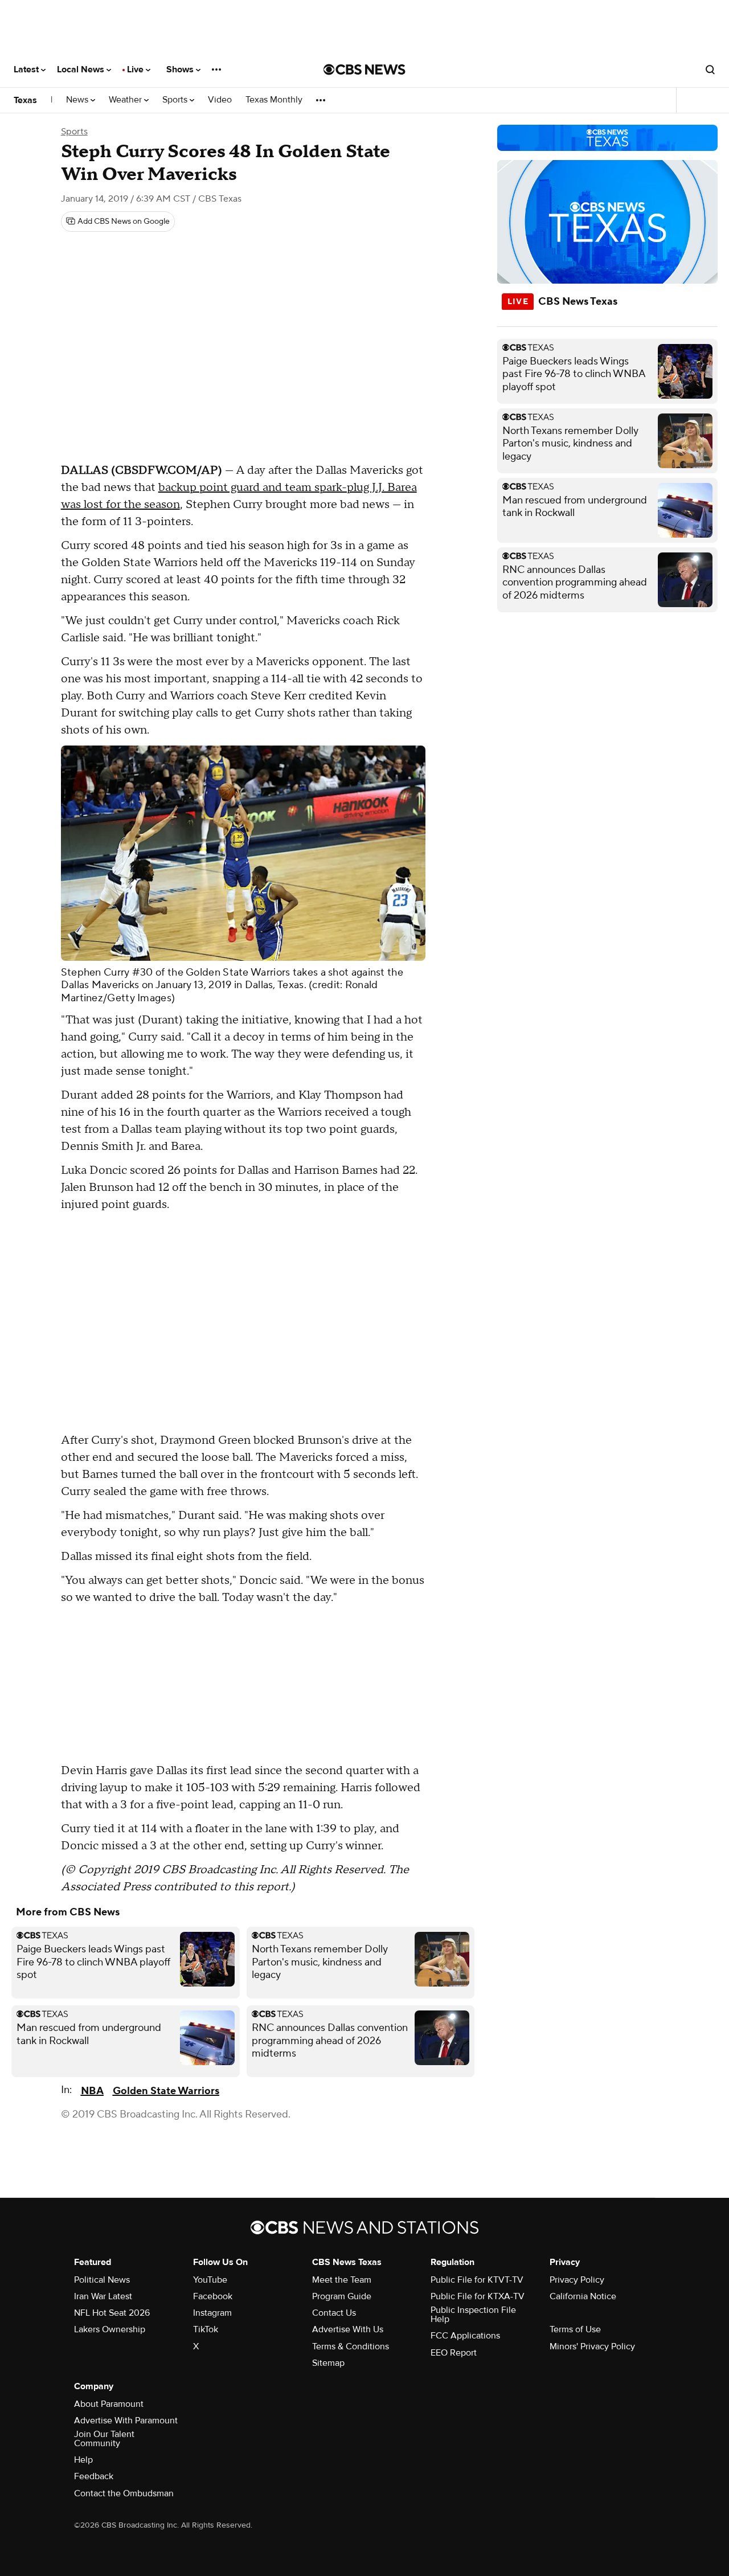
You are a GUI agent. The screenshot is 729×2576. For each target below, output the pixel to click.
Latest (27, 69)
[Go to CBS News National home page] (364, 69)
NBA (92, 2091)
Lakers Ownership (110, 2329)
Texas (25, 100)
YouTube (210, 2280)
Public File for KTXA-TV (478, 2296)
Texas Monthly (274, 100)
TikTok (206, 2329)
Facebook (213, 2296)
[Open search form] (710, 69)
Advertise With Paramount (126, 2421)
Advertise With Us (348, 2329)
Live (136, 69)
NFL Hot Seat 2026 (112, 2313)
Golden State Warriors (166, 2091)
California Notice (583, 2296)
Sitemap (328, 2363)
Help (83, 2460)
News (78, 100)
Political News (102, 2280)
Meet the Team (342, 2280)
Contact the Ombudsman (124, 2493)
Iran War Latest (103, 2296)
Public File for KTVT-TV (477, 2280)
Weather (126, 100)
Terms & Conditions (351, 2346)
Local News (82, 69)
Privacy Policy (577, 2280)
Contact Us (334, 2313)
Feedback (94, 2476)
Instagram (212, 2313)
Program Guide (342, 2296)
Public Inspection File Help (473, 2315)
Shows (181, 69)
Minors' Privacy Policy (592, 2346)
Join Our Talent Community (104, 2439)
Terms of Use (575, 2329)
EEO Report (454, 2353)
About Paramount (109, 2404)
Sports (176, 100)
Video (220, 100)
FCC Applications (465, 2336)
